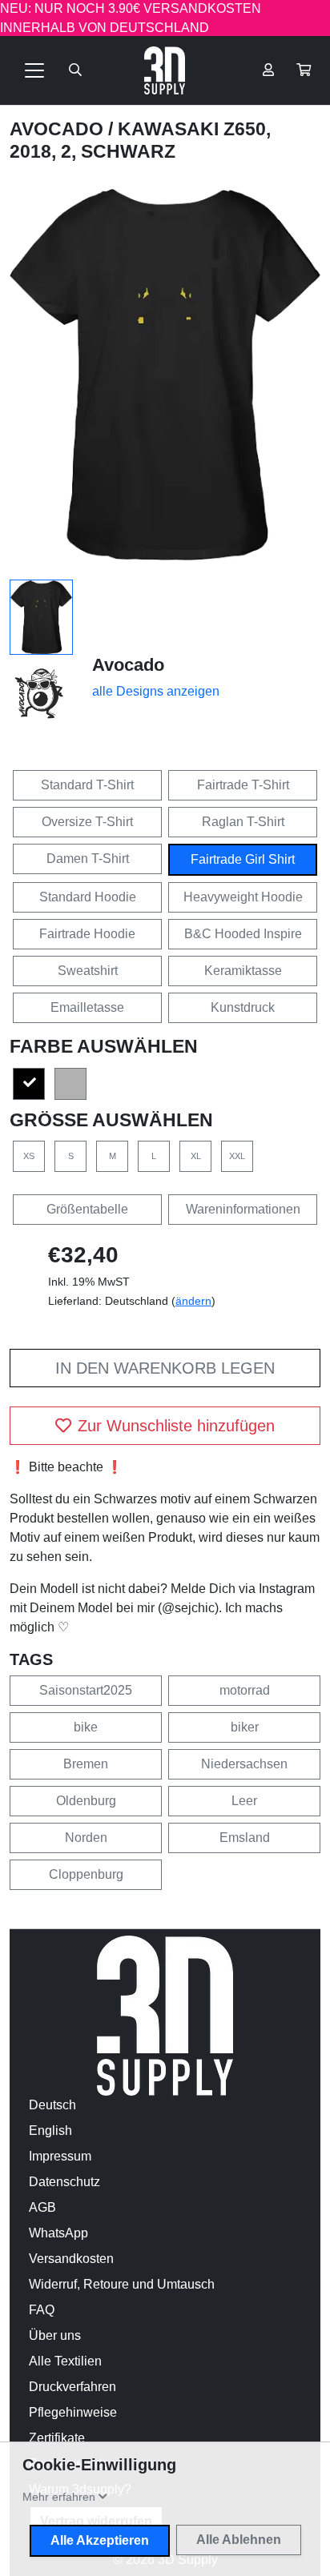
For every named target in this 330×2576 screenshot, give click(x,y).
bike (86, 1727)
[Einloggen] (268, 70)
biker (245, 1727)
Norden (86, 1838)
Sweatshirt (88, 971)
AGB (42, 2207)
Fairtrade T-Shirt (243, 785)
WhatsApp (58, 2233)
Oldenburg (86, 1801)
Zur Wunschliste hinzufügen (176, 1426)
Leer (244, 1801)
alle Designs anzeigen (156, 691)
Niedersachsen (244, 1764)
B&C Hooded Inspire (243, 934)
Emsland (245, 1838)
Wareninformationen (243, 1209)
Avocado (59, 129)
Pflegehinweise (73, 2412)
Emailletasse (87, 1007)
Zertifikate (57, 2438)
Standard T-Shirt (87, 785)
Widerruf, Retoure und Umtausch (122, 2284)
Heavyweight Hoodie (243, 897)
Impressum (60, 2156)
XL (196, 1156)
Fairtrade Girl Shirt (243, 859)
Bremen (86, 1764)
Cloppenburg (86, 1874)
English (50, 2131)
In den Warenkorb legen (165, 1368)
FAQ (42, 2310)
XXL (237, 1156)
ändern (193, 1301)
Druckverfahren (72, 2387)
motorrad (245, 1690)
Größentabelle (87, 1209)
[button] (304, 70)
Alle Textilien (65, 2361)
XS (29, 1156)
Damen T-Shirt (88, 859)
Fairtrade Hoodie (87, 934)
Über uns (55, 2335)
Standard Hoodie (88, 897)
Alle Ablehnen (239, 2540)
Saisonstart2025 (86, 1690)
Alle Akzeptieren (100, 2540)
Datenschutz (64, 2182)
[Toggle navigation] (34, 70)
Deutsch (52, 2105)
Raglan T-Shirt (243, 822)
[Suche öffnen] (75, 70)
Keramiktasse (243, 971)
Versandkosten (71, 2259)
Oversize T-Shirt (87, 822)
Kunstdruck (243, 1007)
